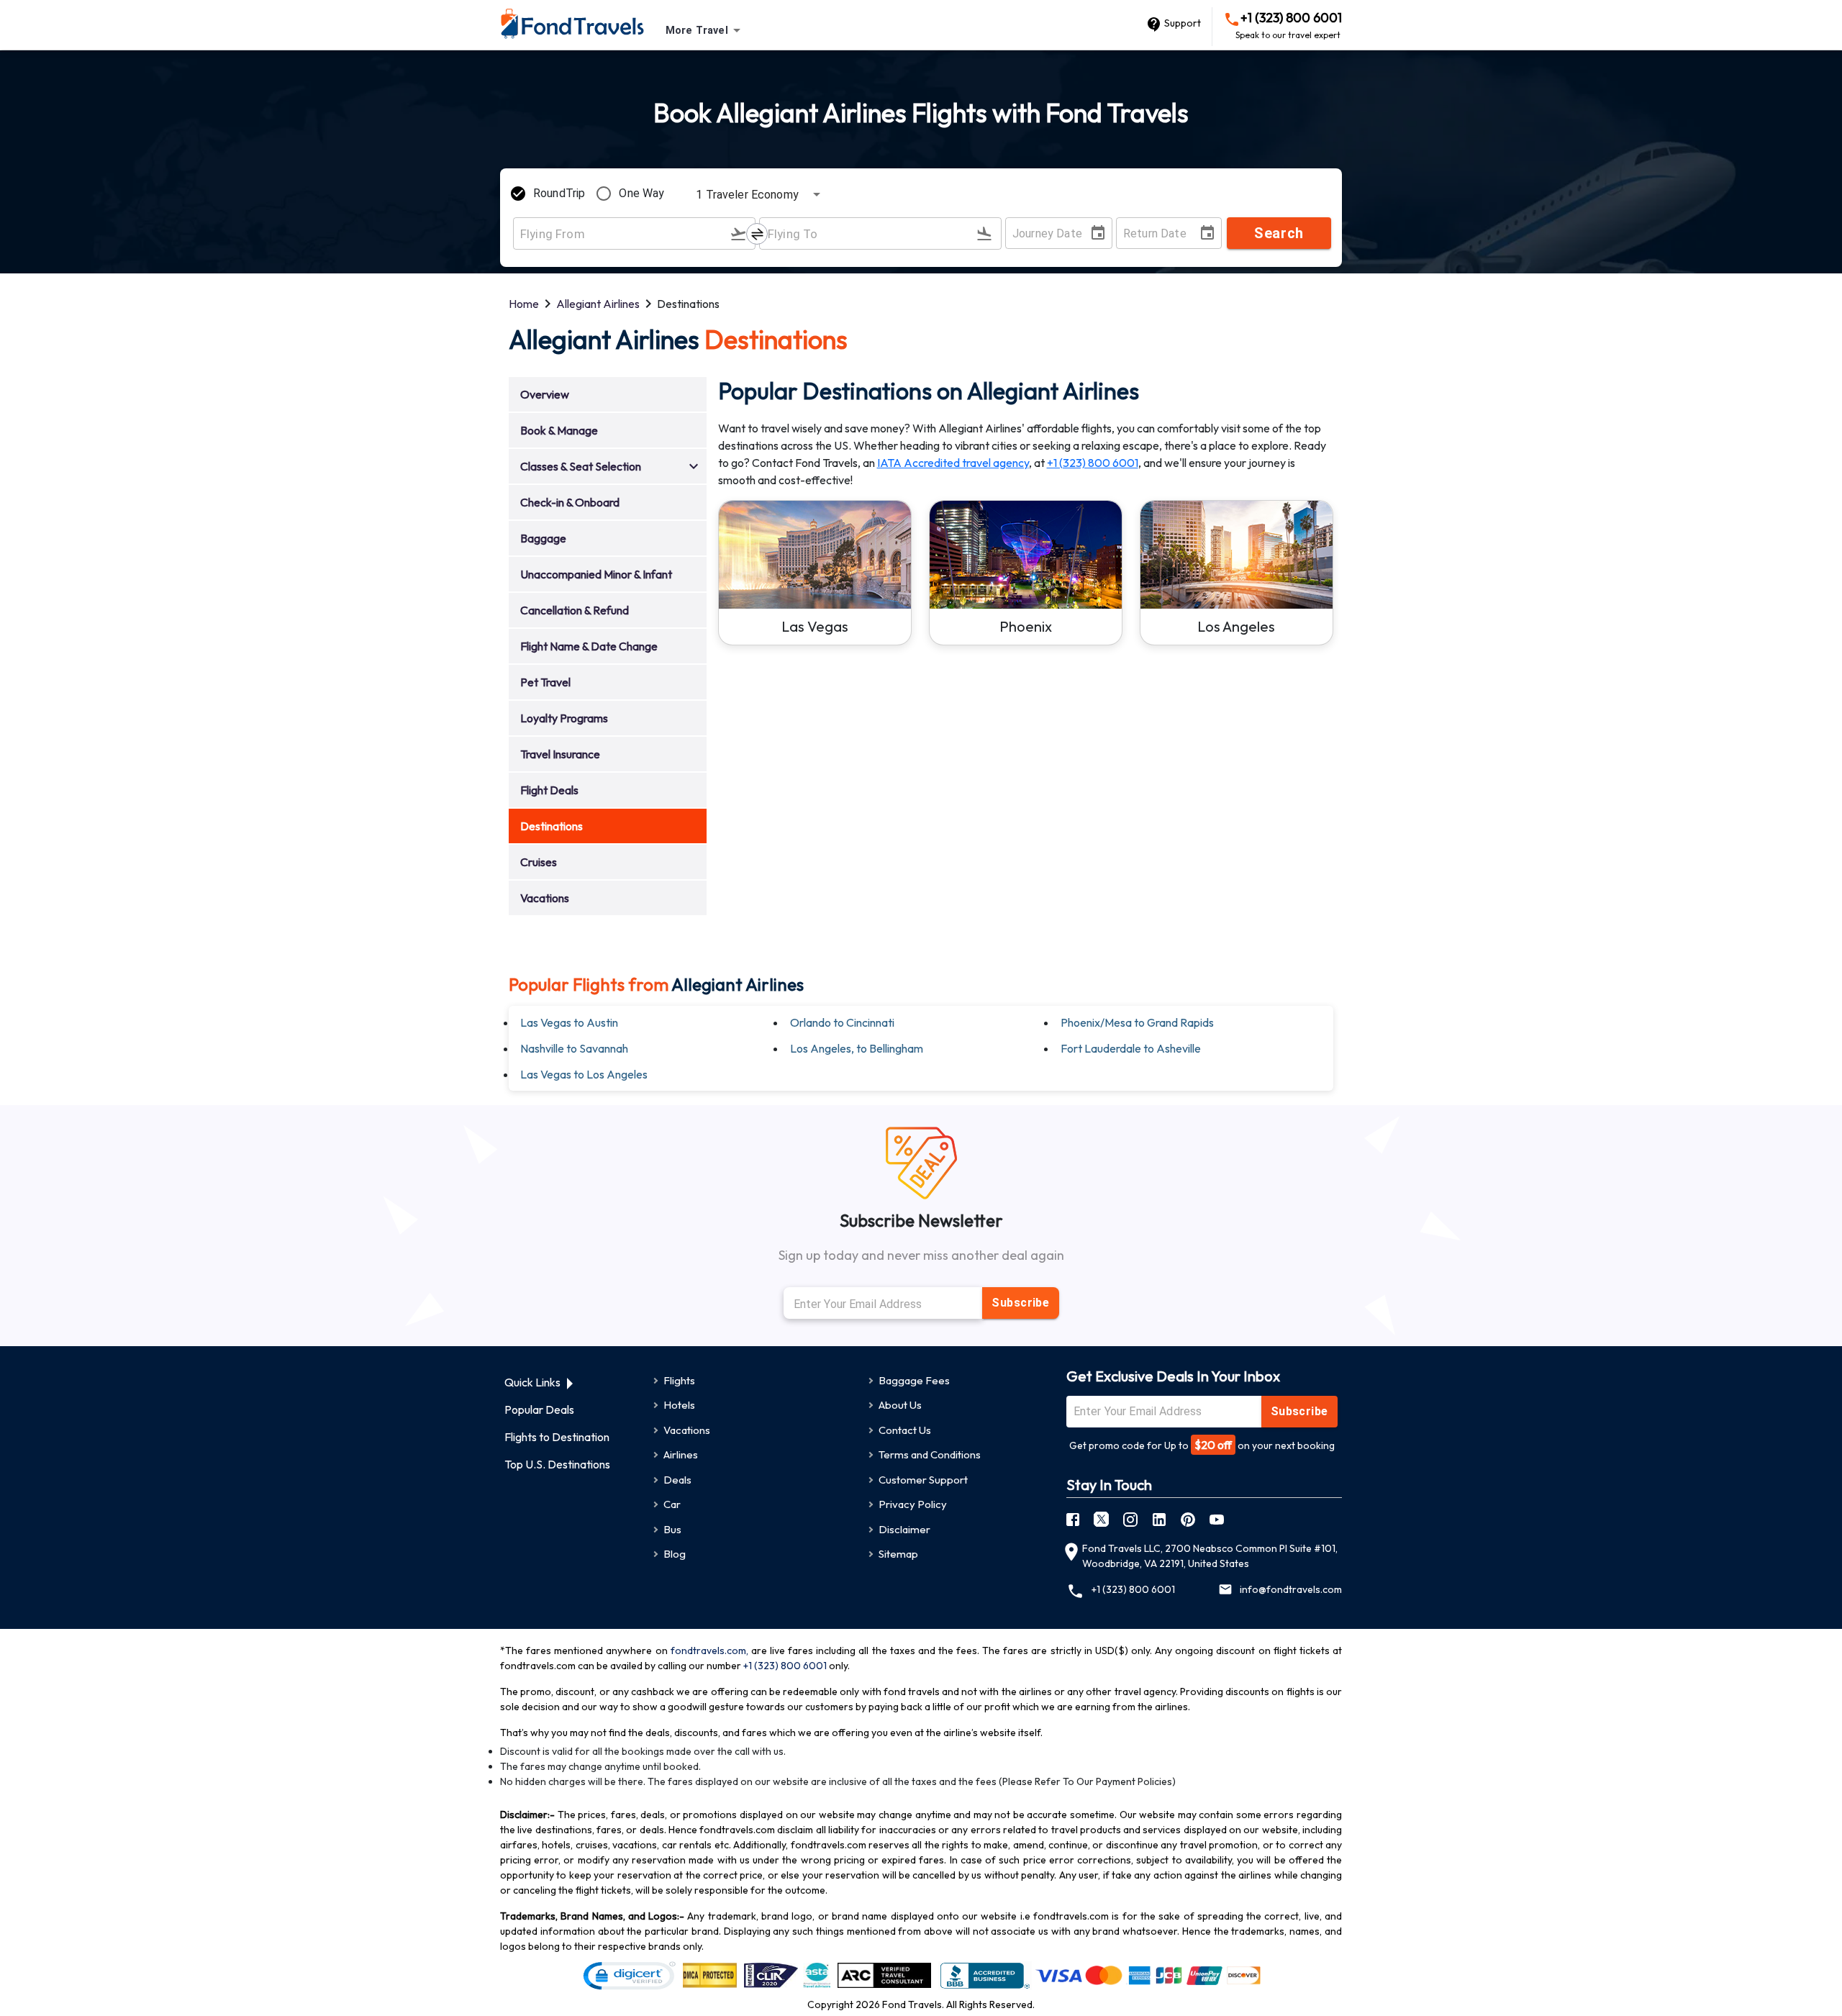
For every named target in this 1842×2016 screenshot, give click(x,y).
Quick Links (532, 1382)
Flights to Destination (557, 1437)
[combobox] (706, 31)
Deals (677, 1480)
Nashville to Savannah (574, 1048)
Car (672, 1504)
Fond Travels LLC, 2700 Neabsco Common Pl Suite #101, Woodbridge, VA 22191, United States (1210, 1556)
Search (1279, 233)
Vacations (687, 1430)
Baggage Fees (914, 1380)
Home (524, 304)
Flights (679, 1380)
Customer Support (923, 1480)
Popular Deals (539, 1409)
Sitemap (898, 1554)
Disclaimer (904, 1529)
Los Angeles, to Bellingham (857, 1048)
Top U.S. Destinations (557, 1464)
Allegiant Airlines (598, 304)
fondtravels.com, (709, 1651)
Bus (672, 1529)
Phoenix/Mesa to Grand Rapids (1137, 1022)
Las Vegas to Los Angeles (584, 1074)
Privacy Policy (913, 1504)
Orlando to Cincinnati (842, 1022)
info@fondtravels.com (1291, 1589)
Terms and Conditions (930, 1454)
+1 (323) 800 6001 (1289, 26)
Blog (675, 1554)
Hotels (679, 1405)
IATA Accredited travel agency (953, 463)
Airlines (681, 1454)
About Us (900, 1405)
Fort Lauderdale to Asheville (1131, 1048)
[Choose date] (1101, 233)
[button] (608, 395)
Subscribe (1020, 1303)
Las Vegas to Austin (569, 1022)
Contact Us (905, 1430)
